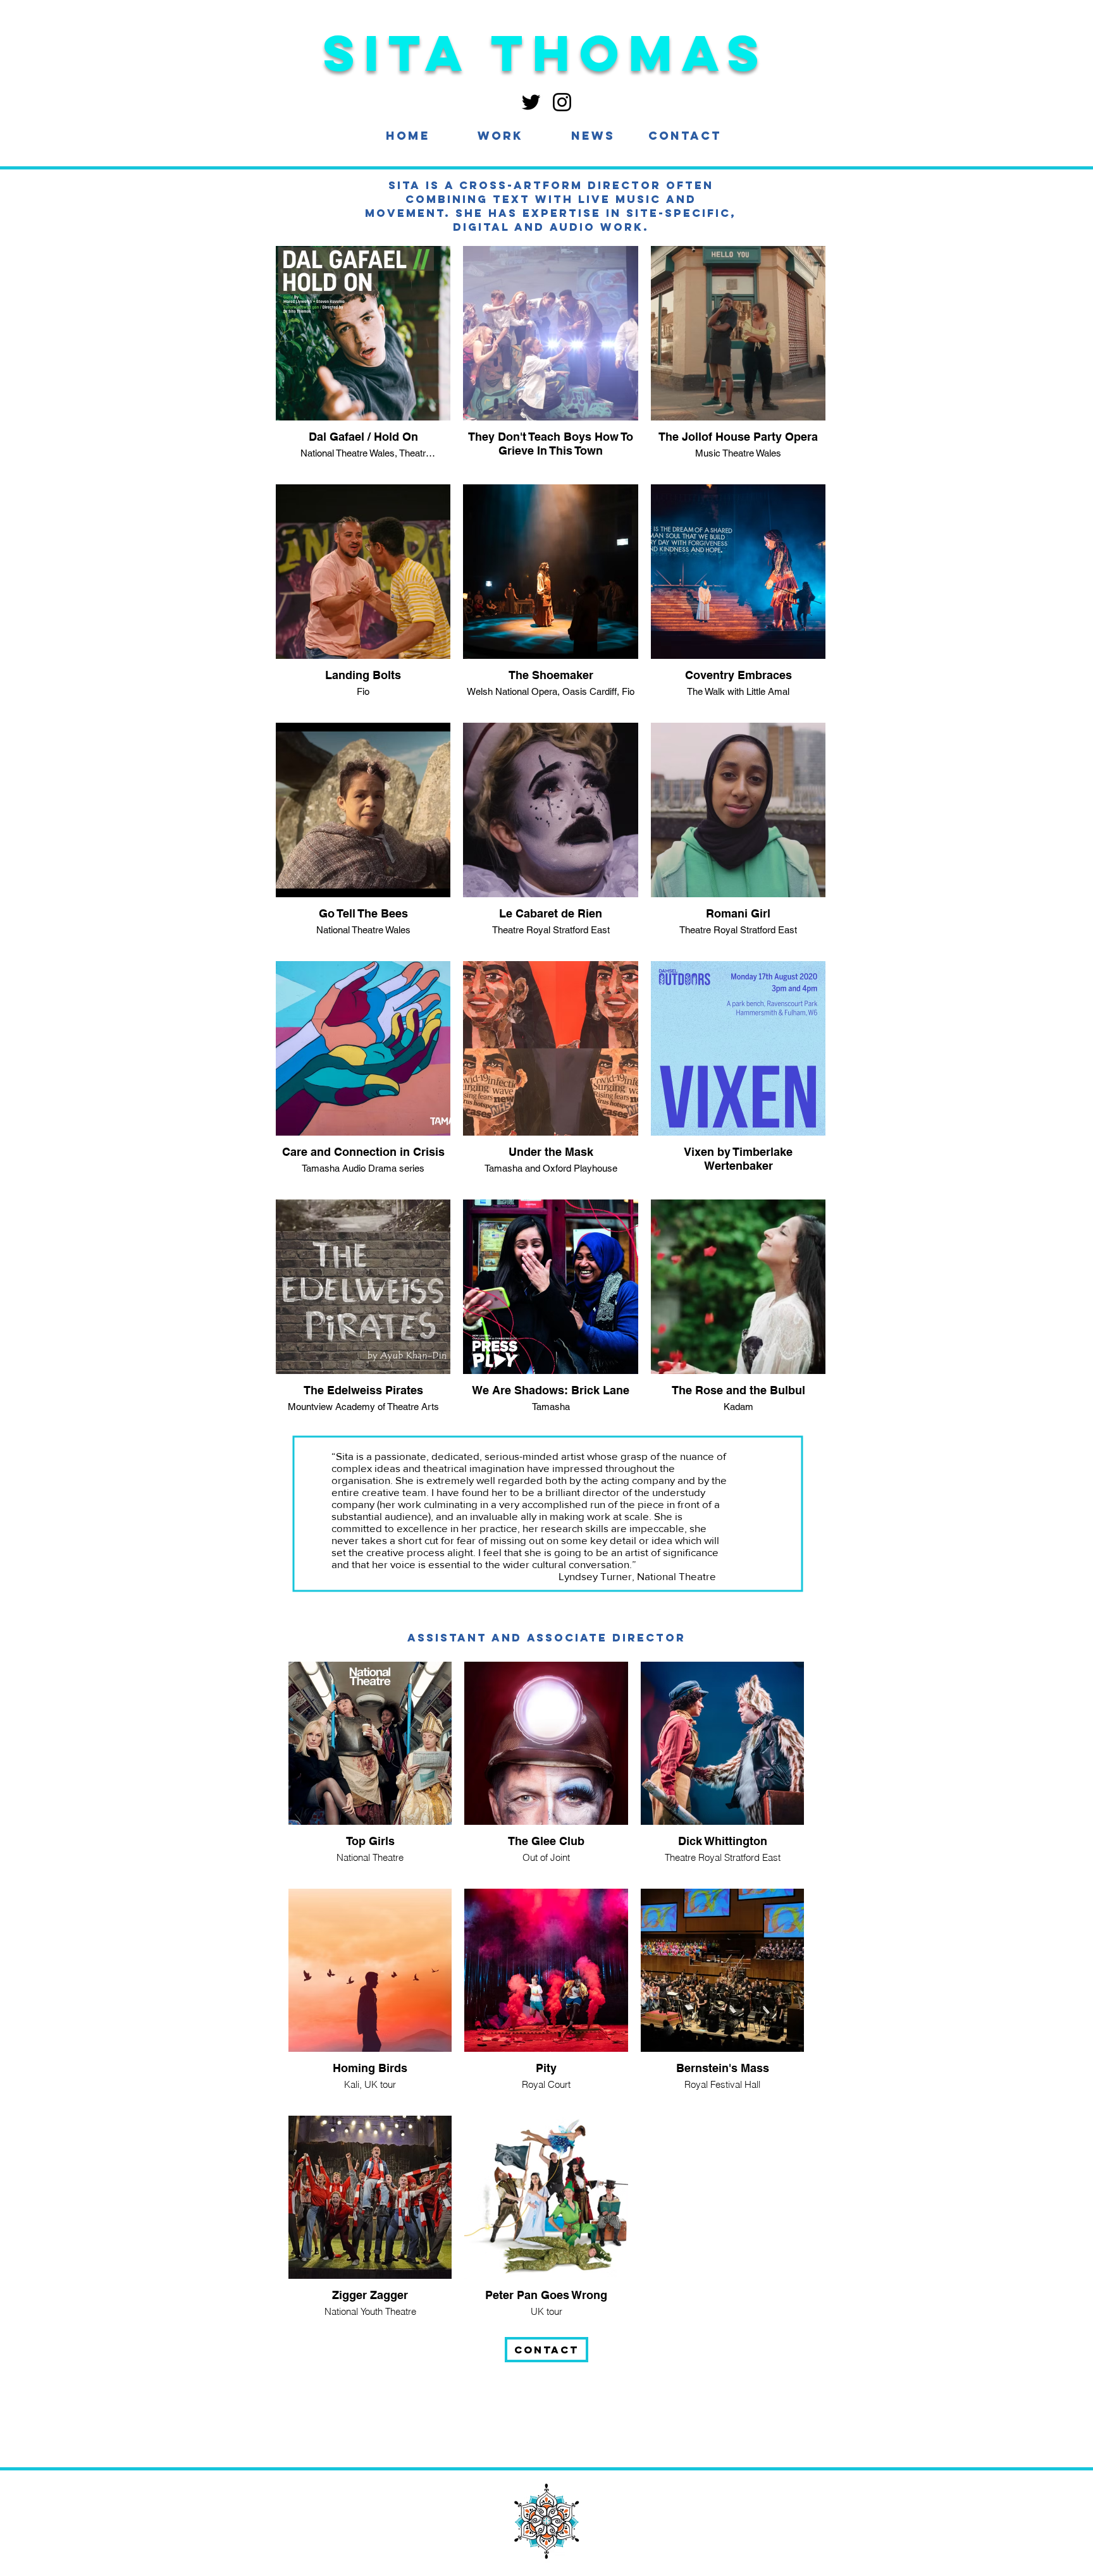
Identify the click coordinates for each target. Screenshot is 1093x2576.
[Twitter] (531, 102)
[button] (500, 136)
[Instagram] (562, 102)
